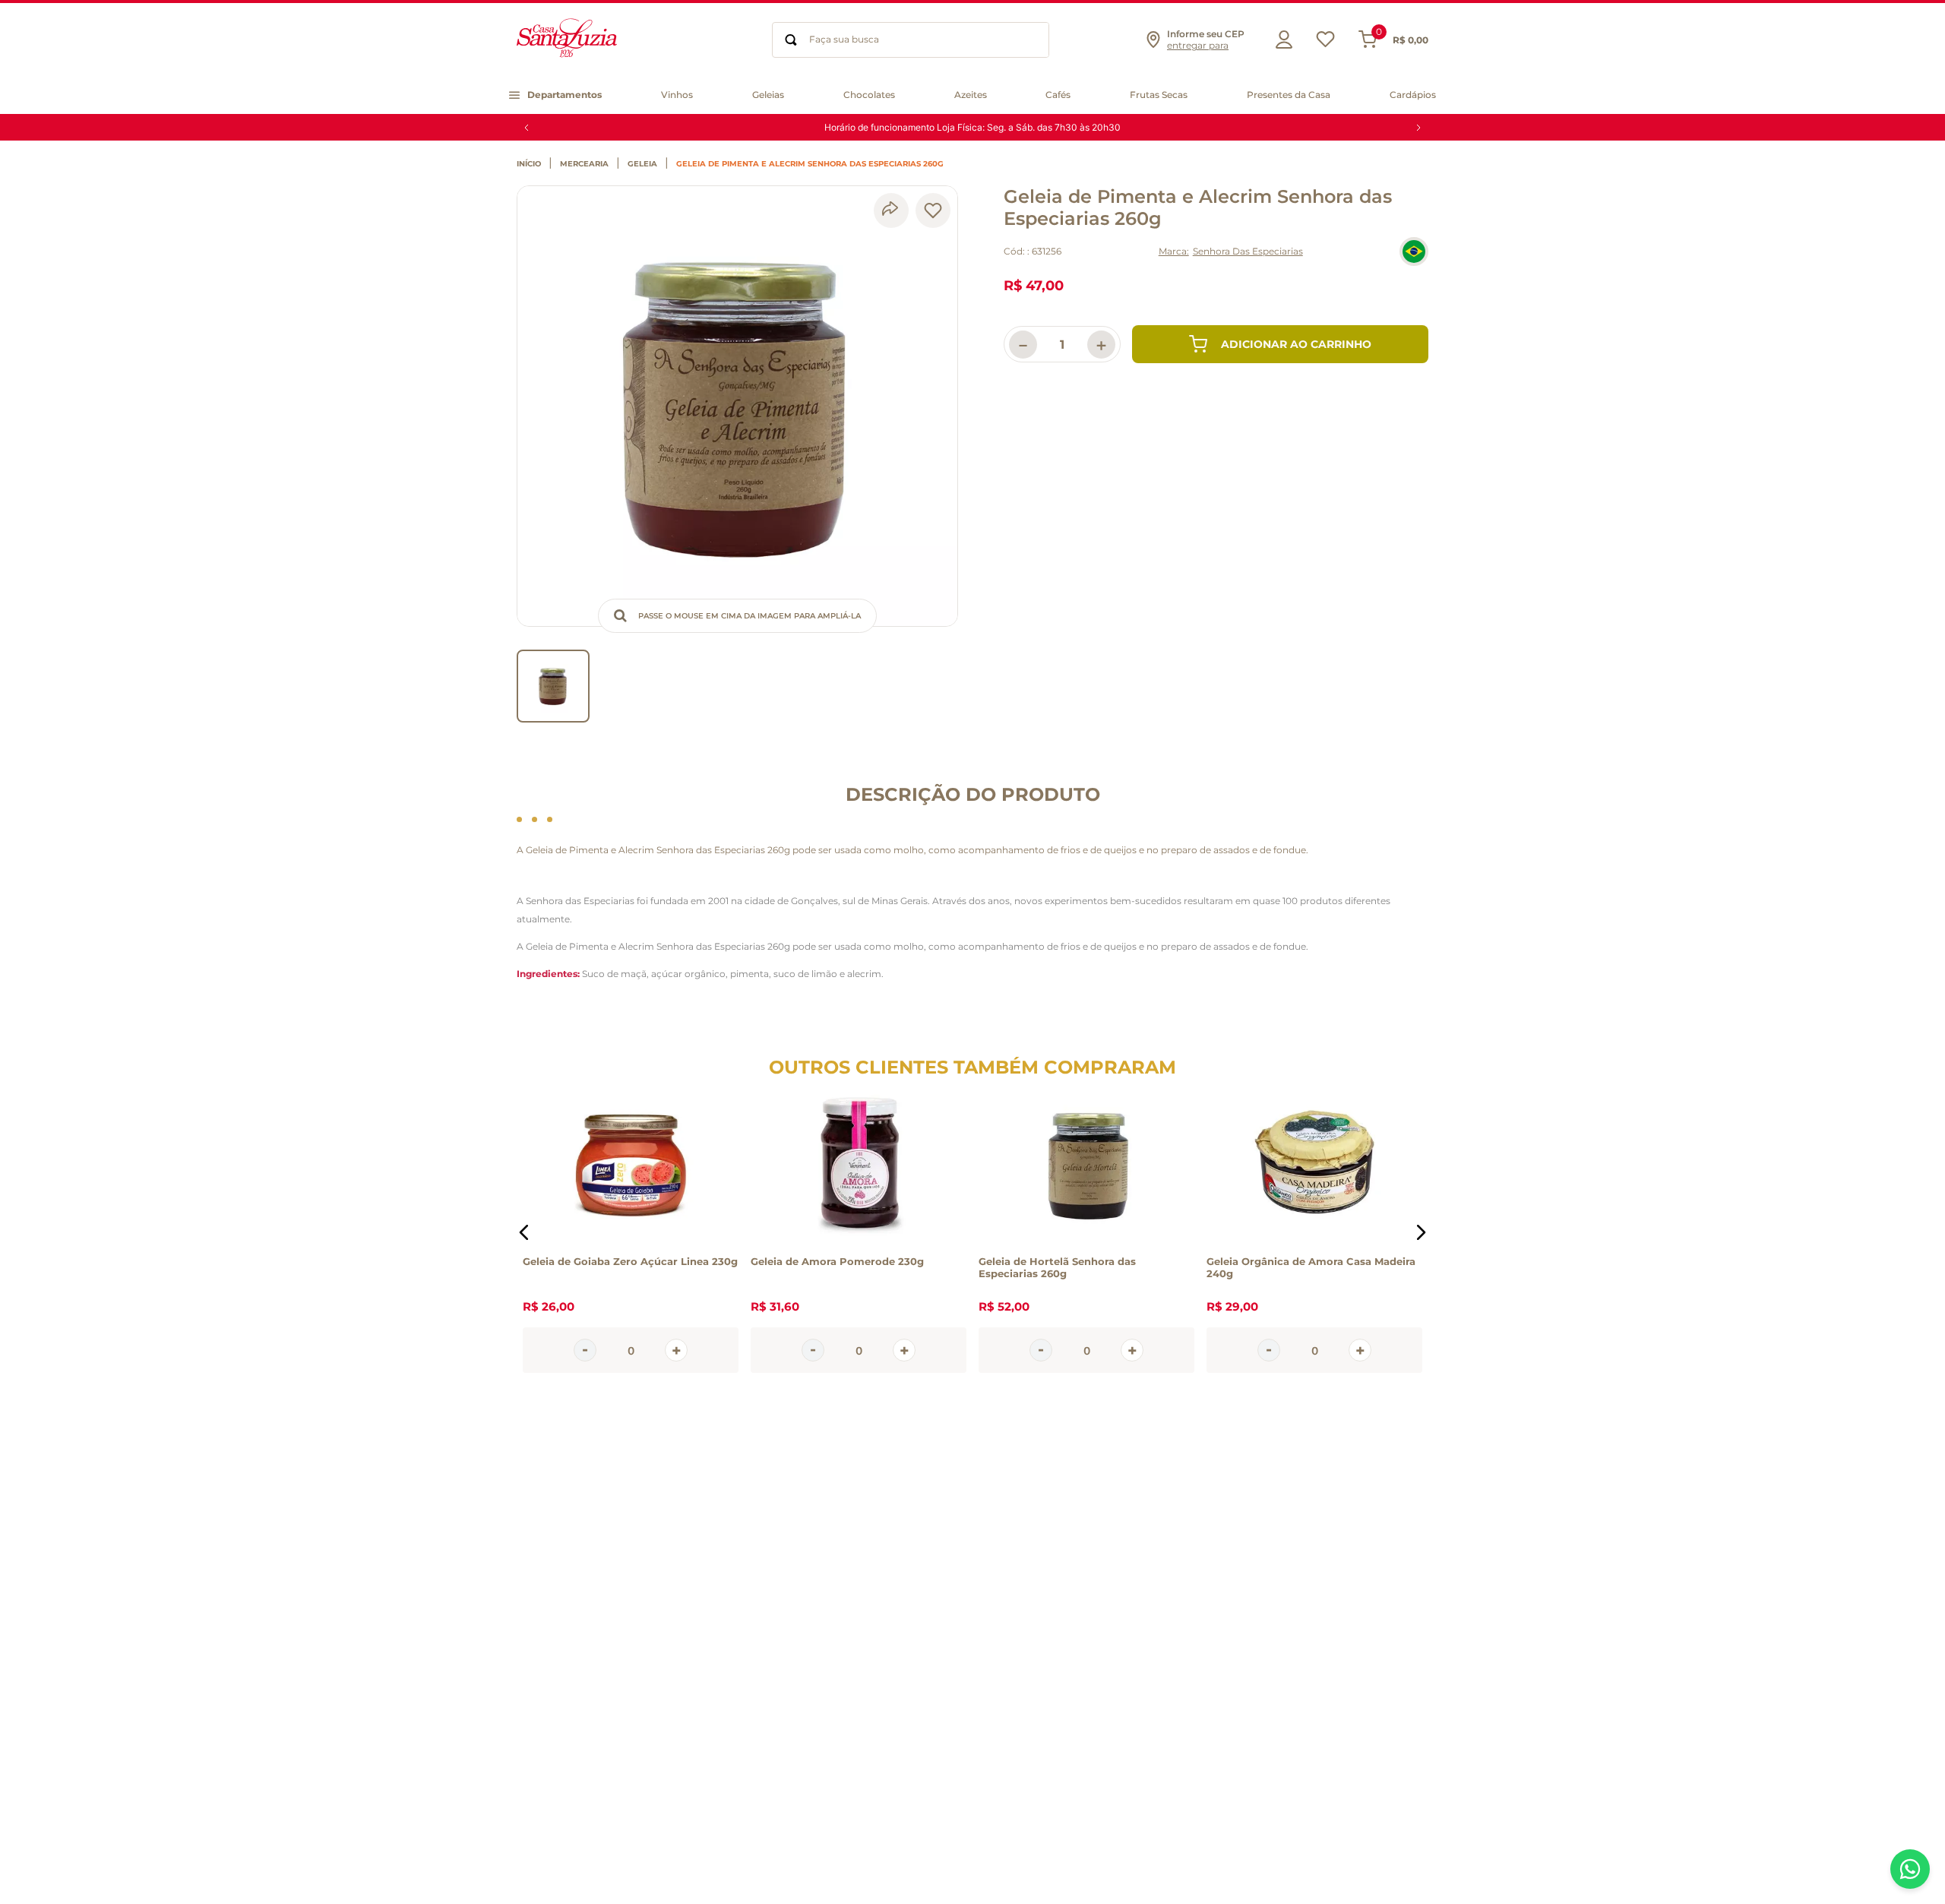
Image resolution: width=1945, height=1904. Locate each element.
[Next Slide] (1418, 128)
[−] (585, 1350)
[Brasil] (1414, 251)
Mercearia (584, 164)
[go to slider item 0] (553, 686)
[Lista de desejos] (1325, 43)
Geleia (642, 164)
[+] (676, 1350)
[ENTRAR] (1280, 40)
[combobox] (911, 40)
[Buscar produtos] (791, 40)
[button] (1194, 40)
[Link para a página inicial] (533, 164)
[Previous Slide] (527, 128)
